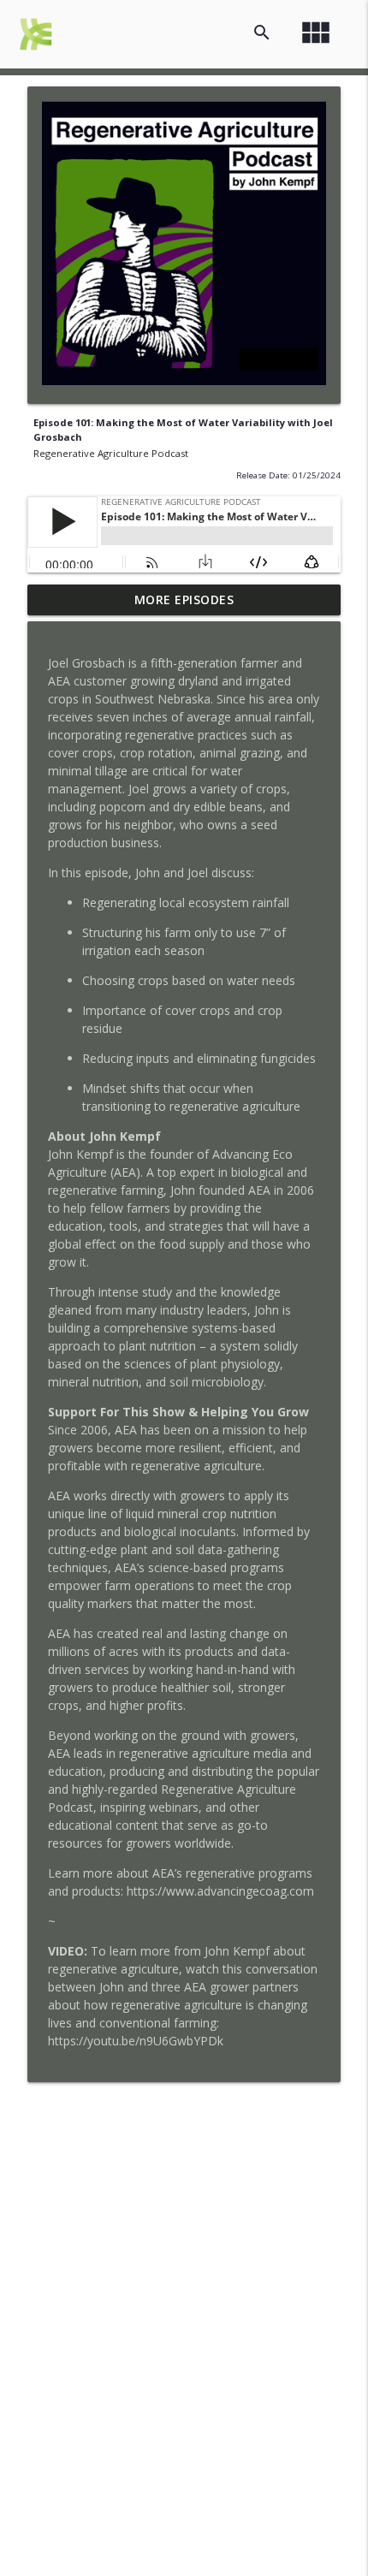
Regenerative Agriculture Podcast (111, 453)
